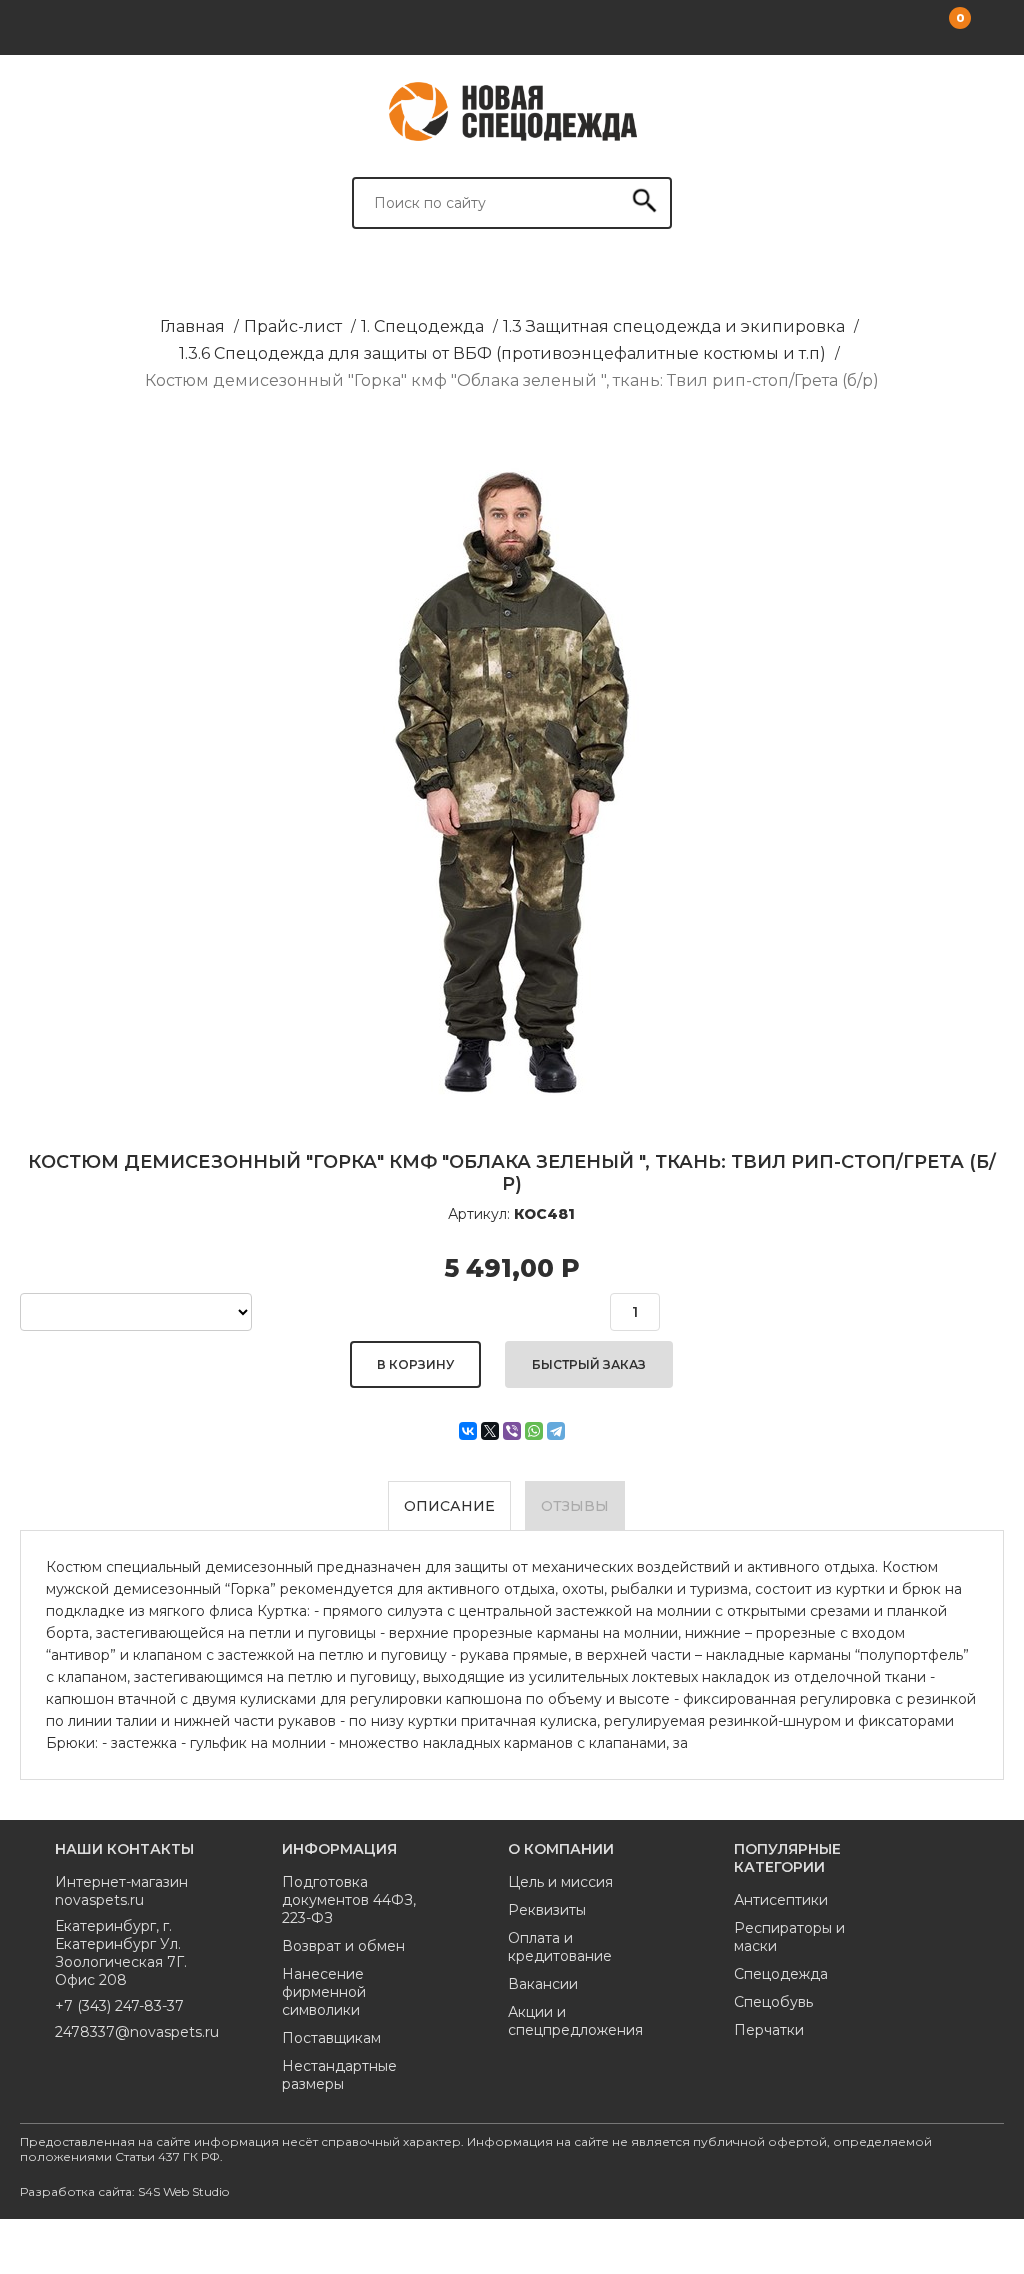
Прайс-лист (293, 326)
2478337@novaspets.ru (133, 2032)
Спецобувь (773, 2002)
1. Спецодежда (422, 326)
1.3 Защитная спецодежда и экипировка (674, 326)
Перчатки (769, 2030)
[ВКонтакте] (468, 1431)
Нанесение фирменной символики (324, 1992)
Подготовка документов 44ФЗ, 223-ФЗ (349, 1900)
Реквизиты (547, 1910)
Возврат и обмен (343, 1946)
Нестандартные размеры (339, 2075)
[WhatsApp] (534, 1431)
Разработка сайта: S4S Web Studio (124, 2191)
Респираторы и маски (789, 1937)
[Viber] (512, 1431)
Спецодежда (781, 1974)
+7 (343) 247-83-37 (119, 2006)
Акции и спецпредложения (575, 2021)
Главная (192, 326)
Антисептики (781, 1900)
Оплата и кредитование (560, 1947)
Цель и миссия (560, 1882)
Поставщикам (331, 2038)
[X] (490, 1431)
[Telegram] (556, 1431)
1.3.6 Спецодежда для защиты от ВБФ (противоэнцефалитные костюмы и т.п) (502, 353)
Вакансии (543, 1984)
